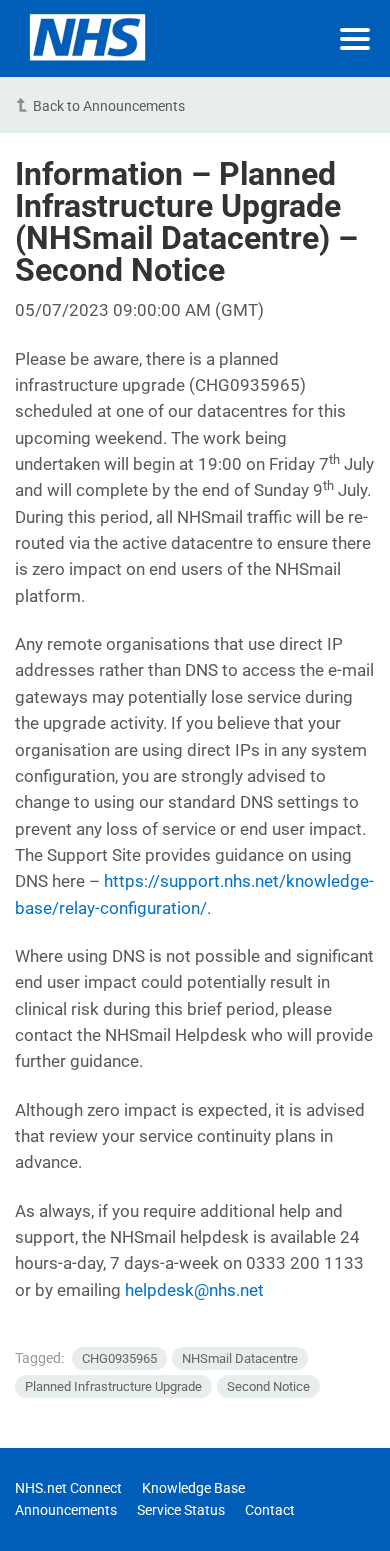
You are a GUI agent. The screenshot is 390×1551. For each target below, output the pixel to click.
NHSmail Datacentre (240, 1358)
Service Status (181, 1510)
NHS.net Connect (68, 1488)
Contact (270, 1510)
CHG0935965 (119, 1358)
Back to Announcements (109, 106)
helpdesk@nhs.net (194, 1290)
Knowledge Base (193, 1488)
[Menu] (355, 39)
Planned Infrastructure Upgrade (113, 1386)
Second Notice (268, 1386)
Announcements (66, 1510)
